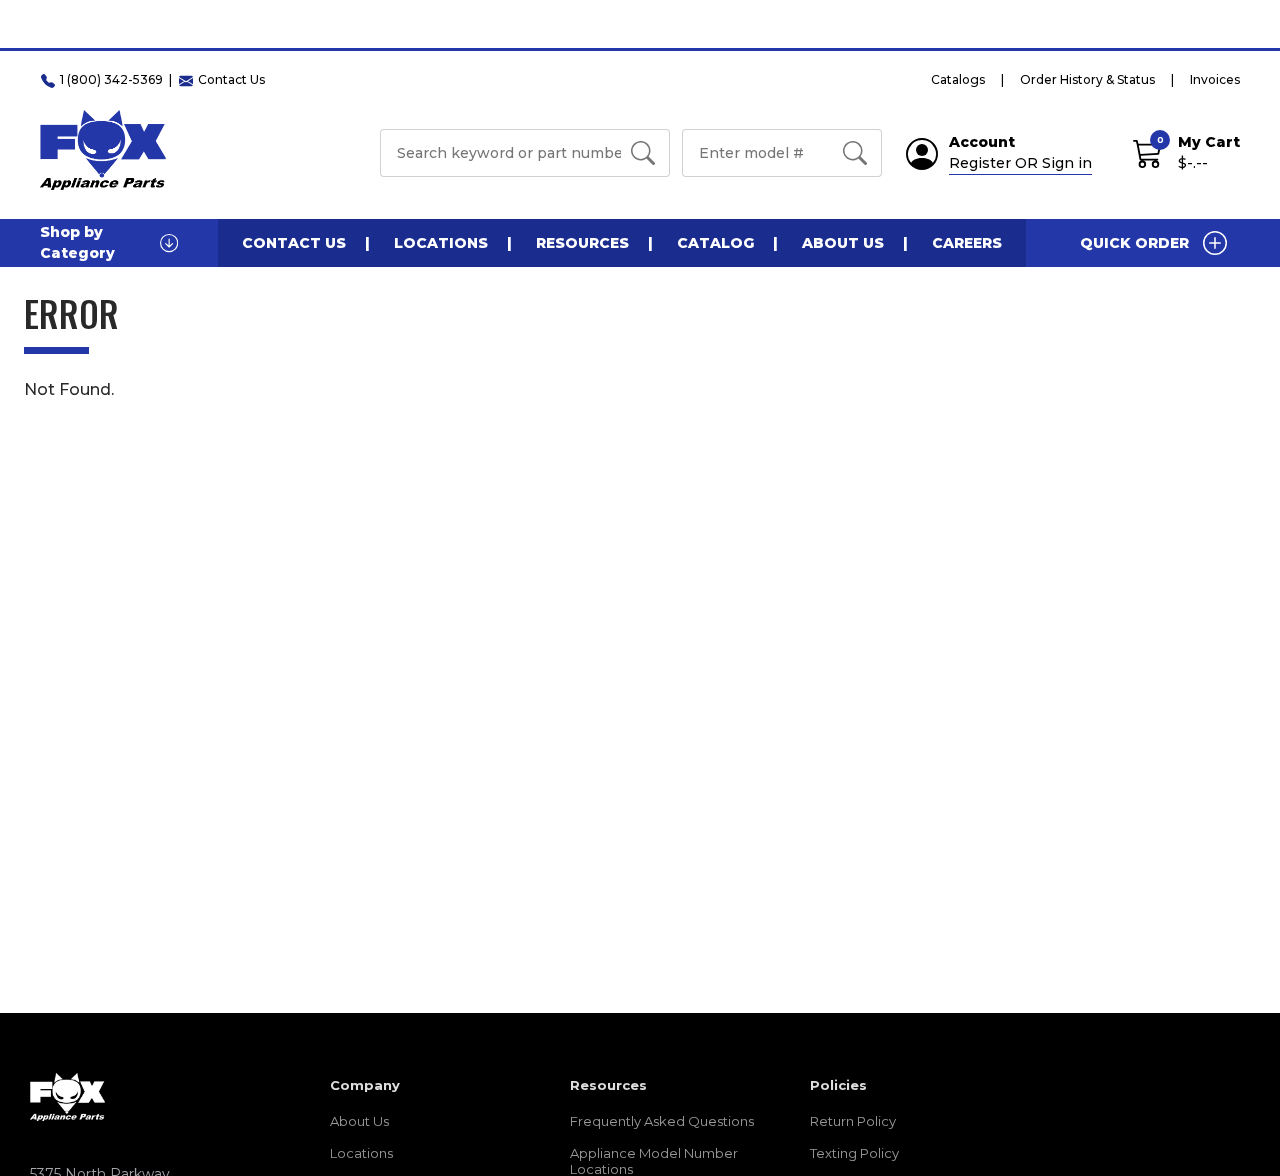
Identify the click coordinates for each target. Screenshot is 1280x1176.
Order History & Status (1087, 79)
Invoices (1215, 79)
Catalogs (958, 79)
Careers (967, 243)
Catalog (715, 243)
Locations (441, 243)
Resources (582, 243)
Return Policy (853, 1121)
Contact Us (294, 243)
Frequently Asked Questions (662, 1121)
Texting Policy (854, 1153)
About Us (843, 243)
